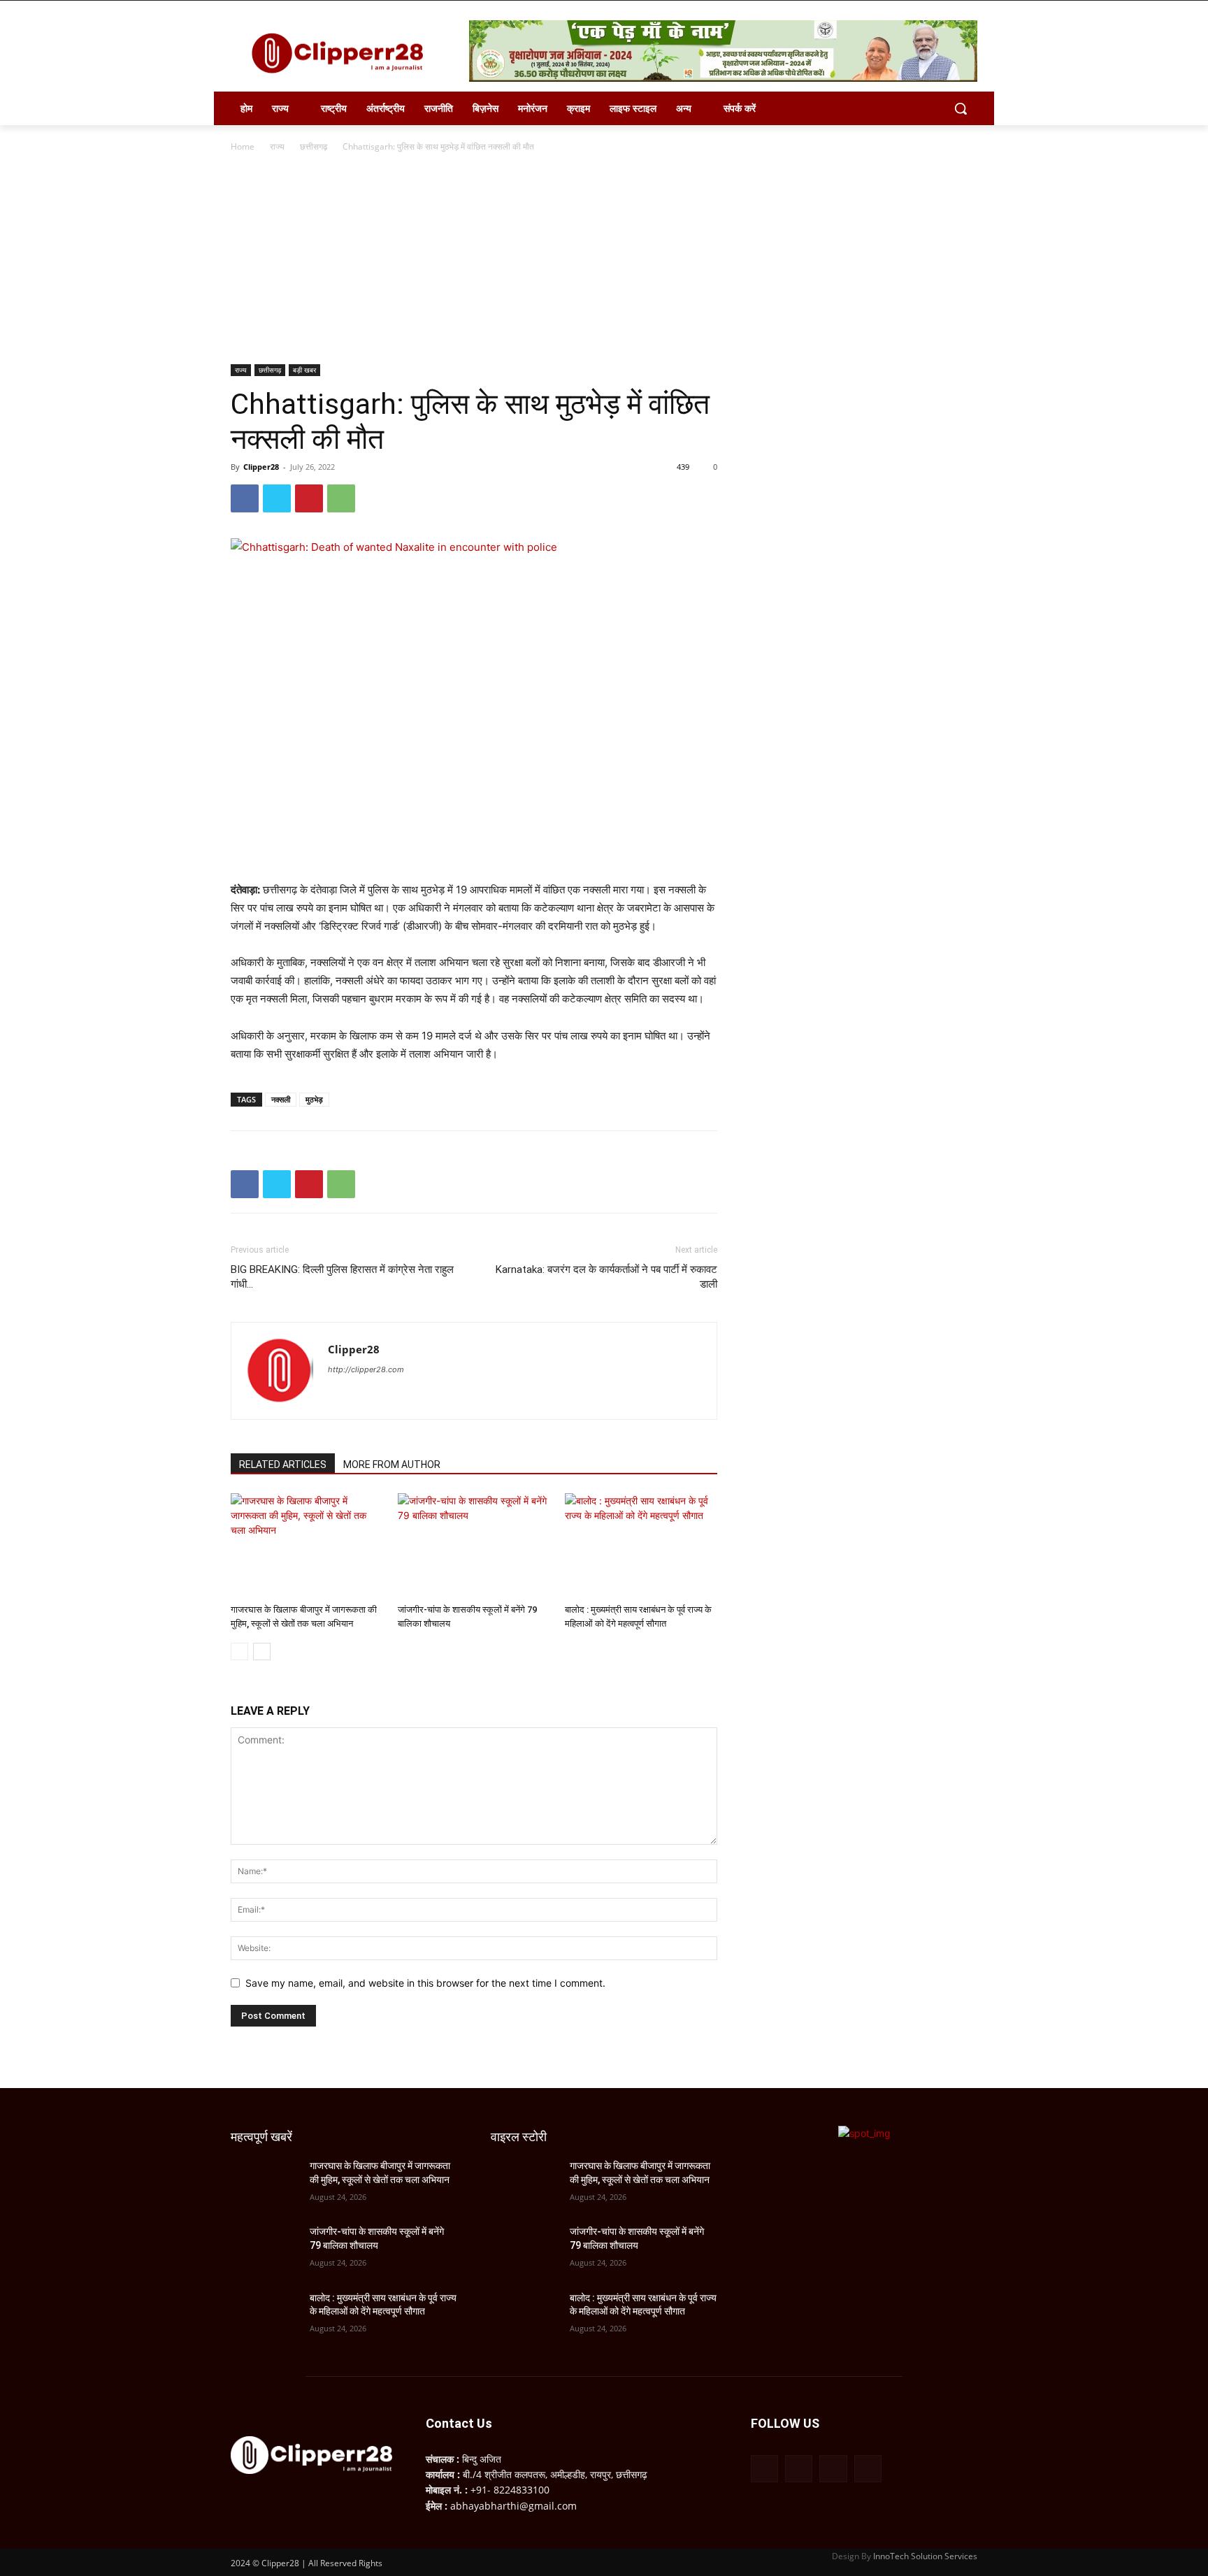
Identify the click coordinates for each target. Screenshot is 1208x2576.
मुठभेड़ (314, 1099)
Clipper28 (261, 467)
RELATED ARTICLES (283, 1465)
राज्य (277, 146)
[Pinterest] (309, 498)
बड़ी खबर (304, 370)
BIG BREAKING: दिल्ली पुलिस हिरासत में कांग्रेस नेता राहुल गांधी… (342, 1277)
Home (243, 146)
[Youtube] (868, 2469)
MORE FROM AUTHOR (392, 1465)
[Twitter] (277, 498)
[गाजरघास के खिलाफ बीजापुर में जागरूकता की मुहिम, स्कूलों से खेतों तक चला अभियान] (307, 1546)
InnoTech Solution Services (925, 2556)
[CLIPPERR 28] (343, 53)
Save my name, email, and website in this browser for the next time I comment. (425, 1983)
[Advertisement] (604, 259)
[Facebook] (245, 498)
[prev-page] (239, 1652)
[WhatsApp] (341, 498)
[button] (961, 108)
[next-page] (262, 1652)
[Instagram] (799, 2469)
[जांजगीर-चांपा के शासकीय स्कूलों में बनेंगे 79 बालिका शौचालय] (474, 1546)
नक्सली (281, 1099)
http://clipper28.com (366, 1369)
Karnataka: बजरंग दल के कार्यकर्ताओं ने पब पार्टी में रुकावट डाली (606, 1277)
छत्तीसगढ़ (314, 146)
